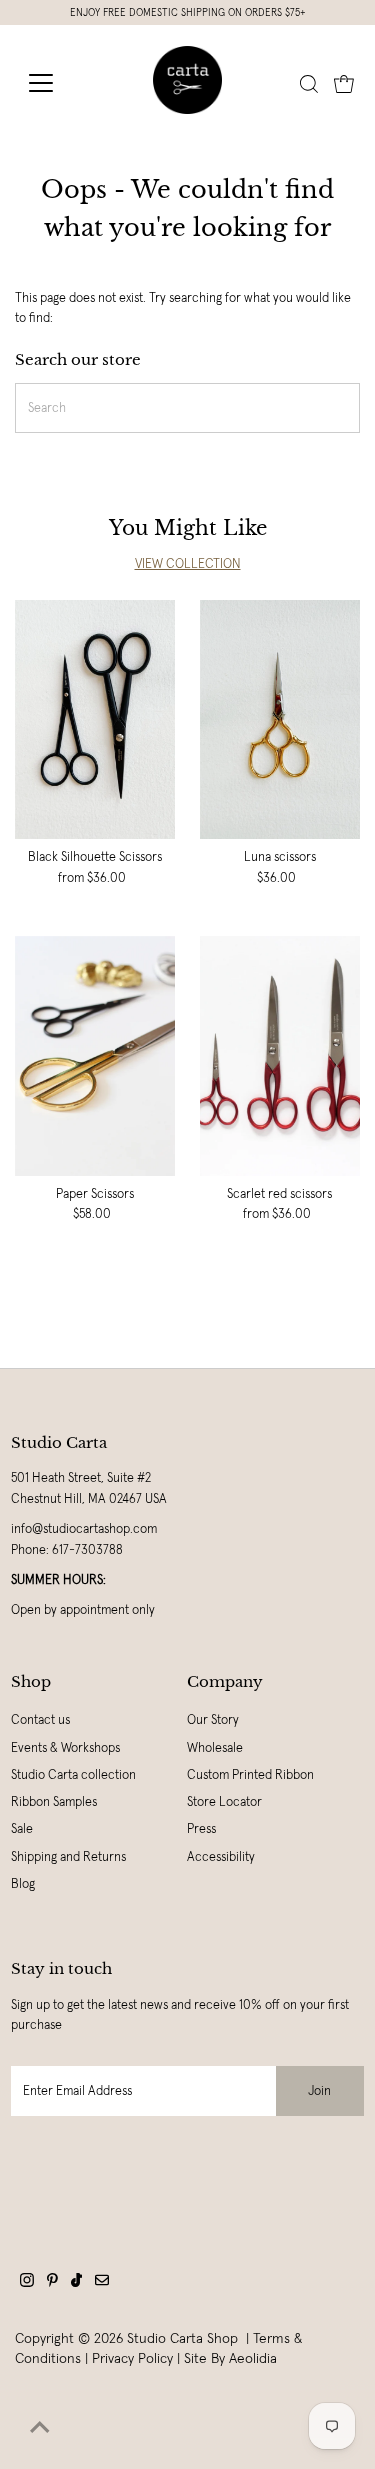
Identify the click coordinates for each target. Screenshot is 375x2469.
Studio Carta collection (73, 1775)
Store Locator (224, 1802)
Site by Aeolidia (230, 2358)
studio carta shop (184, 2338)
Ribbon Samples (54, 1802)
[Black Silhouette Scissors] (95, 720)
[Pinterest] (52, 2283)
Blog (23, 1884)
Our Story (213, 1720)
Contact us (40, 1720)
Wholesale (215, 1748)
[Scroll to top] (40, 2429)
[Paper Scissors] (95, 1056)
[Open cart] (344, 83)
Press (201, 1829)
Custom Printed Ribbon (250, 1775)
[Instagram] (27, 2283)
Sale (22, 1829)
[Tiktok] (76, 2283)
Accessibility (221, 1857)
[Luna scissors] (280, 720)
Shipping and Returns (68, 1857)
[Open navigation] (56, 83)
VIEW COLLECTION (188, 564)
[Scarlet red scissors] (280, 1056)
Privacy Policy (132, 2358)
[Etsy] (102, 2283)
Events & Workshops (65, 1748)
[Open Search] (309, 84)
